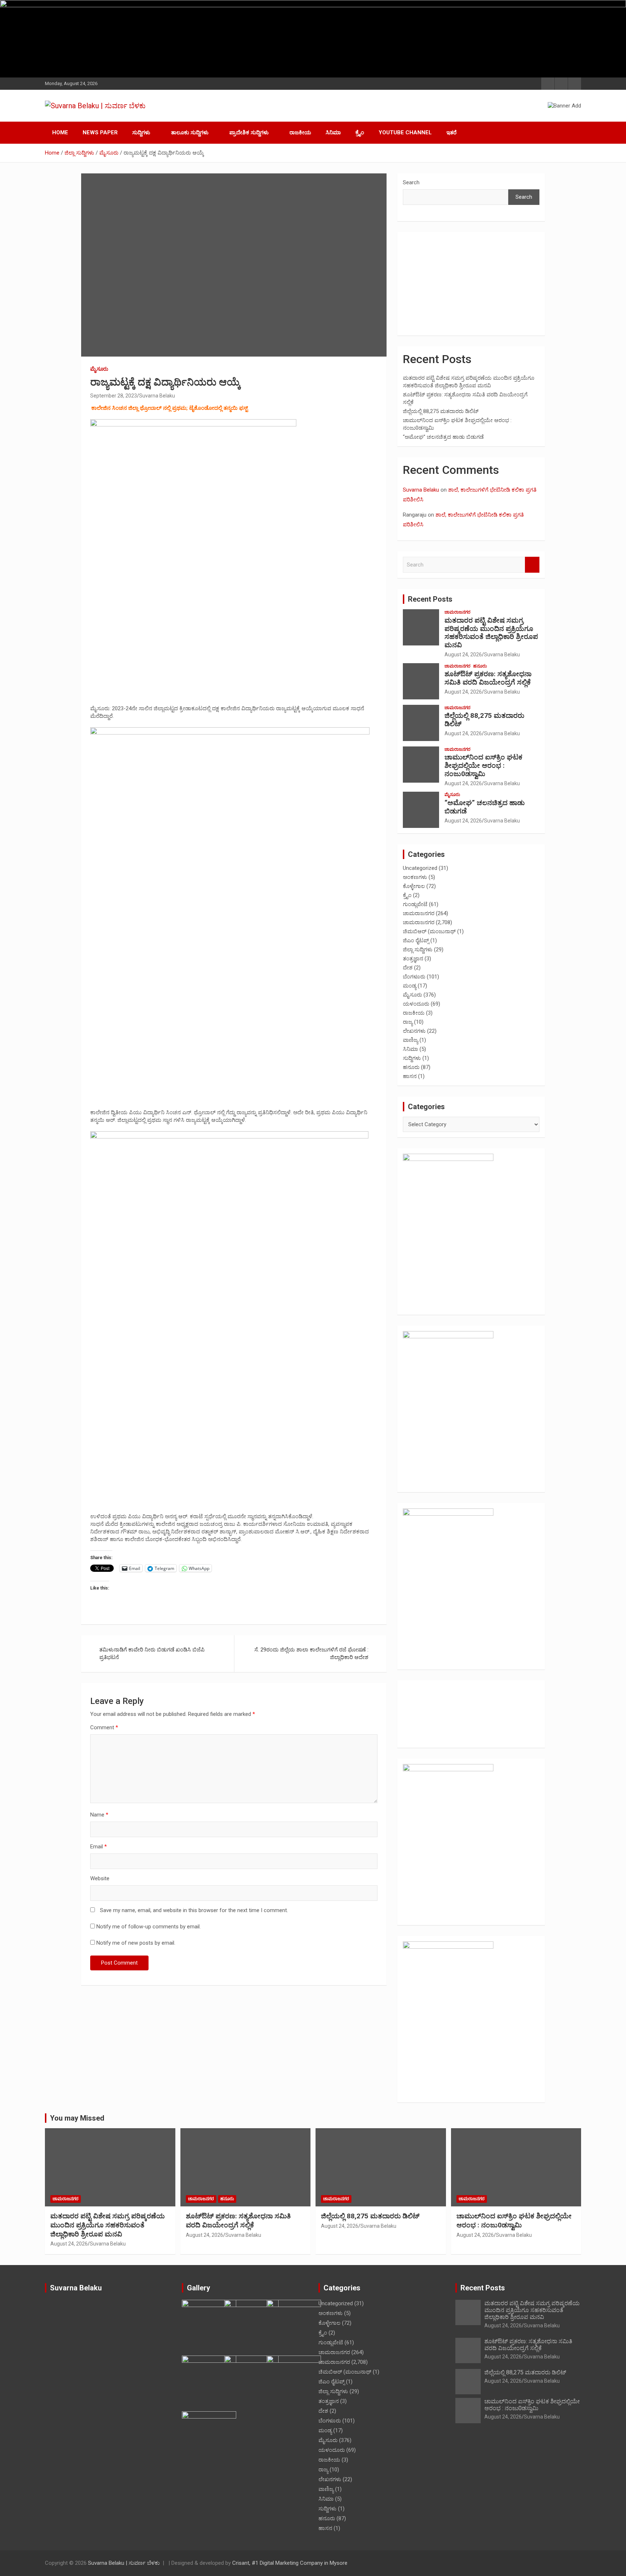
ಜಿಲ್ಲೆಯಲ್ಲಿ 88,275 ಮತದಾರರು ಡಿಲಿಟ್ (441, 411)
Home (60, 132)
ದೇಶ (408, 968)
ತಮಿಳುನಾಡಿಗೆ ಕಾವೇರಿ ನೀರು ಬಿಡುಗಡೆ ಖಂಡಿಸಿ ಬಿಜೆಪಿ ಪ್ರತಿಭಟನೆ (152, 1653)
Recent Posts (430, 599)
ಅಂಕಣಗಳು (415, 877)
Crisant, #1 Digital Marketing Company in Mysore (290, 2563)
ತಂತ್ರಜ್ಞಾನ (413, 959)
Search (411, 182)
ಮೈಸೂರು (99, 369)
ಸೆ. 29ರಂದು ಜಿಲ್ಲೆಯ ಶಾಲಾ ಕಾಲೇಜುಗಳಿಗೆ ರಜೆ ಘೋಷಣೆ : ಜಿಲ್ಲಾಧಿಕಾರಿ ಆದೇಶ (311, 1653)
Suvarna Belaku (157, 396)
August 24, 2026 (463, 654)
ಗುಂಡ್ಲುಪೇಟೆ (415, 904)
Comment (104, 1727)
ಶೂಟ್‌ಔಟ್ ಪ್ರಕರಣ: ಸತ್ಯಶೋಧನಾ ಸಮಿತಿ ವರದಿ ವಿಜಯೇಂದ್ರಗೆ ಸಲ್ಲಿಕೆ (488, 678)
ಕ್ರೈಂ (360, 132)
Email (99, 1847)
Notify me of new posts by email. (136, 1943)
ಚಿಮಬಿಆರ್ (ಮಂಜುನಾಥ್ (429, 931)
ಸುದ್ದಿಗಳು (141, 132)
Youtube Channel (405, 132)
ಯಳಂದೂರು (416, 1004)
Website (100, 1878)
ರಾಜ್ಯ (408, 1022)
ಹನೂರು (480, 666)
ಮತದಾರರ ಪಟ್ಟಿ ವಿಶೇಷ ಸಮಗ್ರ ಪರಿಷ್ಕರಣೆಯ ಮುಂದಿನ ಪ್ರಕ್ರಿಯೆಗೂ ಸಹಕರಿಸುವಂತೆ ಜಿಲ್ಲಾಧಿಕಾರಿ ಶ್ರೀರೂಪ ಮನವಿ (491, 633)
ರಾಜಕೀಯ (300, 132)
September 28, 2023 (114, 396)
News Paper (100, 132)
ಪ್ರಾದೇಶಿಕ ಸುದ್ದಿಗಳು (249, 132)
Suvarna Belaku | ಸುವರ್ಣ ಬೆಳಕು (124, 2563)
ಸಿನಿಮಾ (333, 132)
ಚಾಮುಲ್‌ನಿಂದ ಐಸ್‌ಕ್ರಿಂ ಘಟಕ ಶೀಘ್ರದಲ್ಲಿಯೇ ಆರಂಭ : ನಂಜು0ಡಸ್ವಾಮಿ (483, 765)
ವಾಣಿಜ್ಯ (410, 1040)
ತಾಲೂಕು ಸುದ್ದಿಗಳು (190, 132)
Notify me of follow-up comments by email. (149, 1927)
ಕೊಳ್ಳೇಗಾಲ (414, 886)
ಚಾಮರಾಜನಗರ (458, 612)
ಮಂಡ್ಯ (410, 986)
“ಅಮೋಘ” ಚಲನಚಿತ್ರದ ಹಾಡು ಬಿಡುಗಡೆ (443, 437)
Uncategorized (420, 868)
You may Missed (77, 2118)
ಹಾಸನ (410, 1076)
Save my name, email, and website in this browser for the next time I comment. (194, 1910)
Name (99, 1815)
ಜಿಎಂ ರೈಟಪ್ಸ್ (416, 940)
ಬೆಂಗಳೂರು (414, 977)
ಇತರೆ (451, 132)
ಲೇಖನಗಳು (414, 1031)
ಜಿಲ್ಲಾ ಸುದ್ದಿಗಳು (418, 950)
